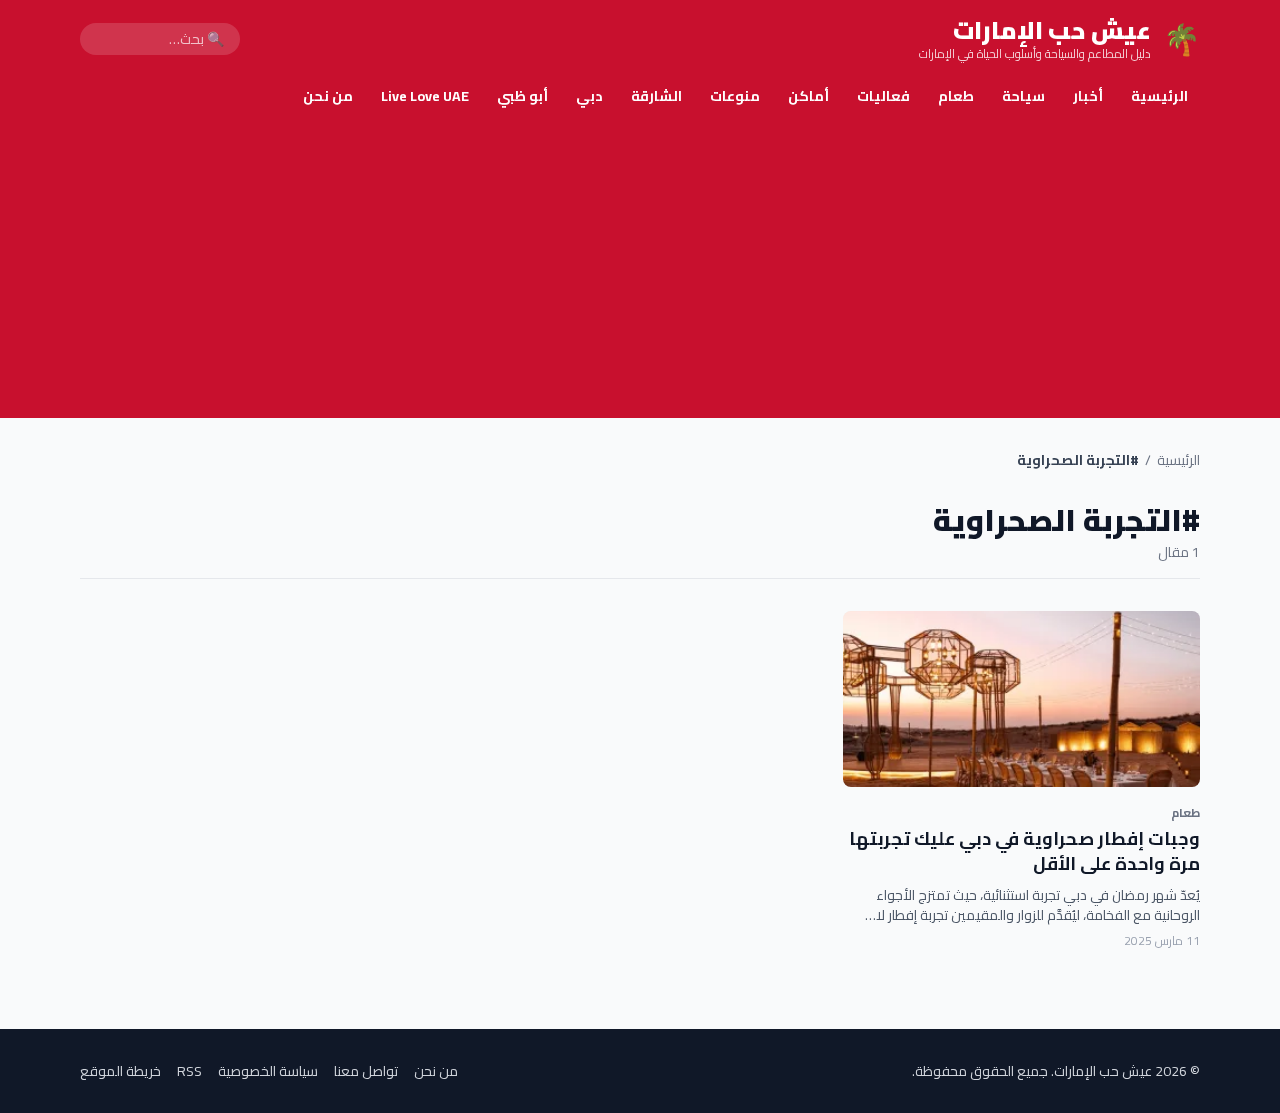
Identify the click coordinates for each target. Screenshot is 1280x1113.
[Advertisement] (640, 268)
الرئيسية (1159, 96)
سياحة (1023, 96)
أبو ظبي (522, 96)
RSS (189, 1071)
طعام (956, 96)
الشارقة (656, 96)
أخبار (1088, 96)
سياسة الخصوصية (268, 1071)
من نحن (328, 96)
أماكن (808, 96)
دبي (589, 96)
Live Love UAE (425, 96)
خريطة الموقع (120, 1071)
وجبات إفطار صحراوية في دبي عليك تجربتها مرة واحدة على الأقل (1024, 851)
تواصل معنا (366, 1071)
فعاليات (883, 96)
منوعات (735, 96)
